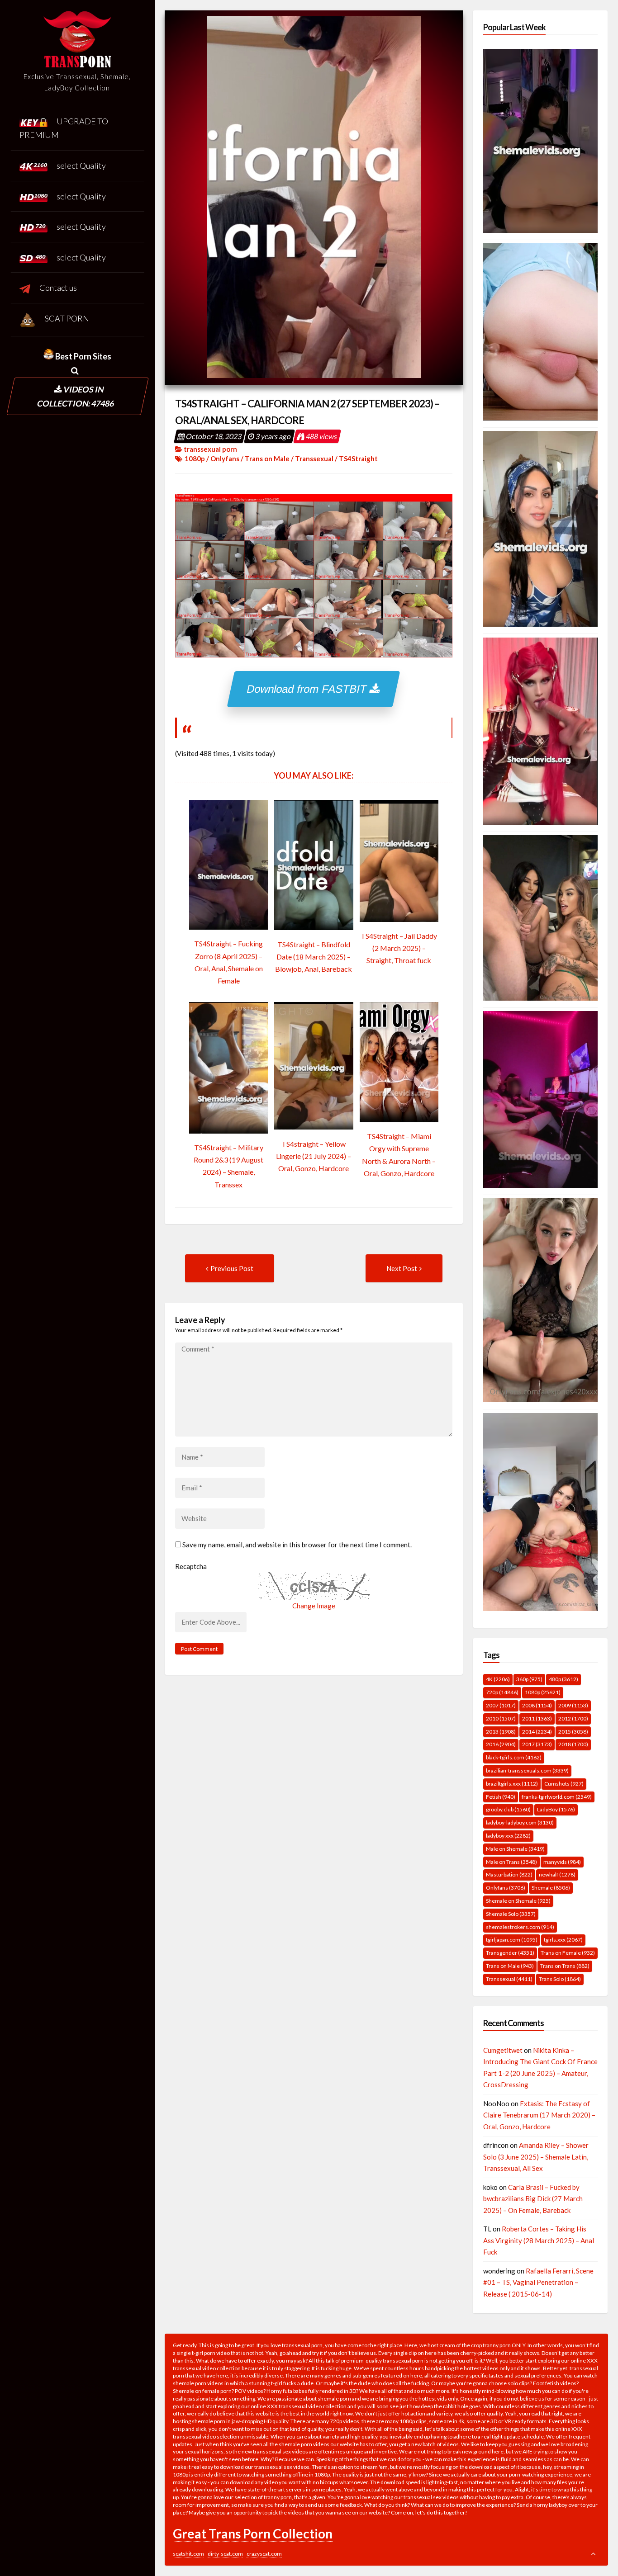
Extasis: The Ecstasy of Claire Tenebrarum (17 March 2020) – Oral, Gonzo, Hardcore (539, 2115)
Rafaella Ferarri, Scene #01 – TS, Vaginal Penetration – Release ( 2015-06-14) (538, 2282)
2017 (537, 1744)
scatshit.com (188, 2554)
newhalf (557, 1874)
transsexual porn (210, 449)
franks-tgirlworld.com (557, 1797)
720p (502, 1692)
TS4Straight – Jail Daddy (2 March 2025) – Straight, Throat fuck (399, 948)
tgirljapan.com (512, 1940)
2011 (537, 1718)
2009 (573, 1705)
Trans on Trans (565, 1966)
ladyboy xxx (508, 1836)
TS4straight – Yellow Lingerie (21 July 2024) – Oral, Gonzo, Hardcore (314, 1156)
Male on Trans (511, 1862)
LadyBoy (556, 1809)
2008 (537, 1705)
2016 (501, 1744)
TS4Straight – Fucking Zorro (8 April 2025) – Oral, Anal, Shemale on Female (228, 962)
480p (563, 1679)
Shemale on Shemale (518, 1901)
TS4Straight (358, 458)
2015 (573, 1732)
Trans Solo (560, 1979)
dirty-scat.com (225, 2554)
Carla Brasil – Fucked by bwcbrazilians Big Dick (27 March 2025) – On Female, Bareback (533, 2199)
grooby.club (508, 1809)
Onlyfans (225, 458)
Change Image (314, 1606)
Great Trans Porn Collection (253, 2533)
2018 (573, 1744)
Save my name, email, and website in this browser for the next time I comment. (297, 1545)
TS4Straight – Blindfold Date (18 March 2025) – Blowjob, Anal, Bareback (314, 957)
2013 (501, 1732)
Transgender (510, 1953)
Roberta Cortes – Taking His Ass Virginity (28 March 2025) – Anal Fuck (539, 2240)
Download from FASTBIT (309, 689)
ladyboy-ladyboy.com (520, 1822)
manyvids (562, 1862)
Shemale (551, 1888)
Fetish (501, 1797)
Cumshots (564, 1784)
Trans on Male (267, 458)
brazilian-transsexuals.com (527, 1770)
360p (529, 1679)
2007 (501, 1705)
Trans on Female (568, 1953)
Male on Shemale (515, 1849)
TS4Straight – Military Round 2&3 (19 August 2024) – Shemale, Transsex (228, 1166)
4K (498, 1679)
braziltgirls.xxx (512, 1784)
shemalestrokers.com (520, 1927)
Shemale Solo (511, 1914)
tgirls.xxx (563, 1940)
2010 (501, 1718)
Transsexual (314, 458)
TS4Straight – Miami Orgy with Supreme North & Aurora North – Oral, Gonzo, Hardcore (399, 1155)
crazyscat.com (264, 2554)
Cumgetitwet (503, 2050)
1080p (195, 458)
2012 (573, 1718)
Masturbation (509, 1874)
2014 (537, 1732)
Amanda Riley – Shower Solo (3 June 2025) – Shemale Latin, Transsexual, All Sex (536, 2157)
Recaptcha (191, 1566)
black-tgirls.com (514, 1757)
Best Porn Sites (83, 356)
